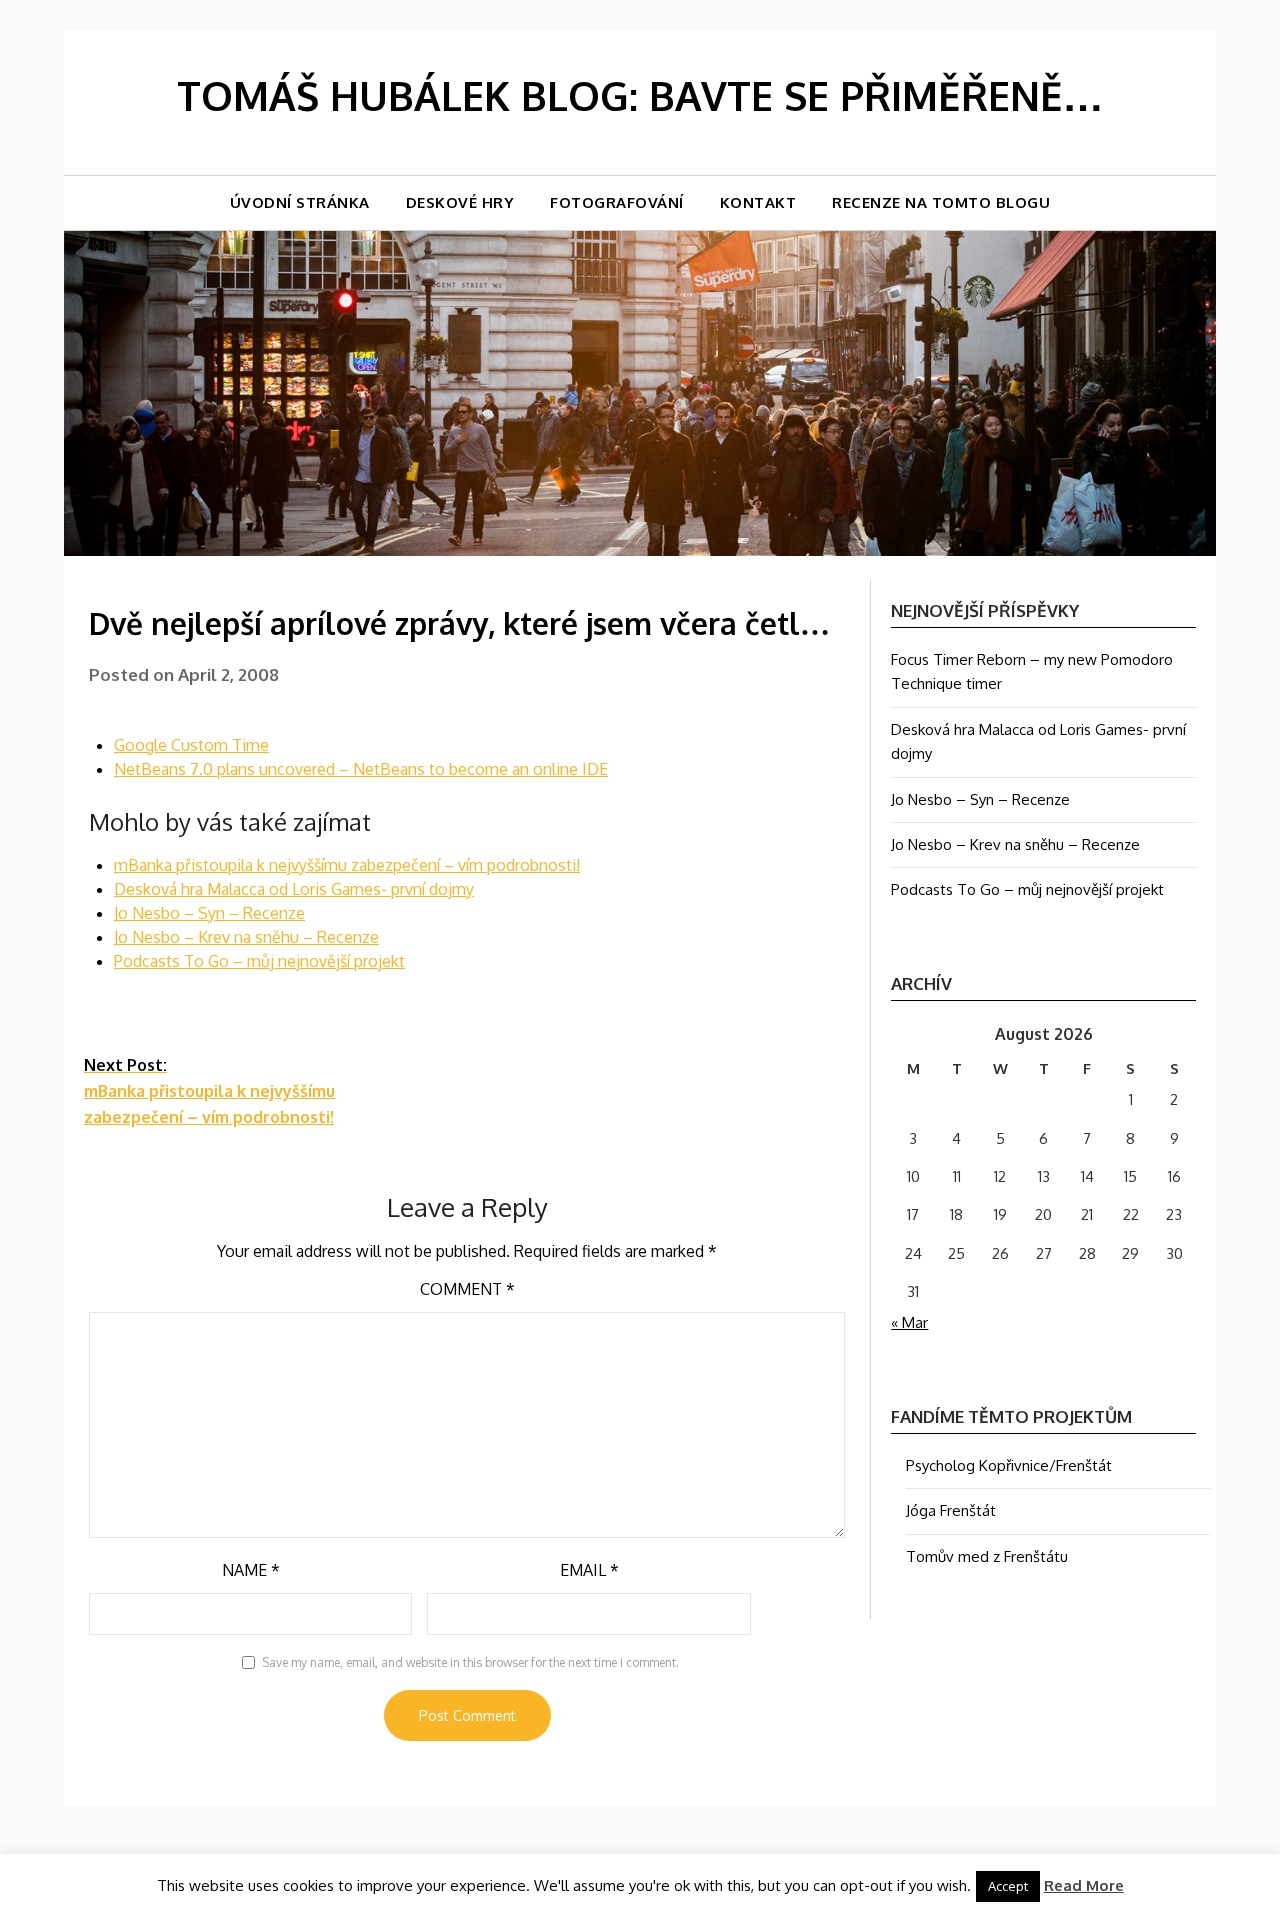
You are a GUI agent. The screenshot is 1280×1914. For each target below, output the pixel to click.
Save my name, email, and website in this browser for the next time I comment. (470, 1662)
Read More (1084, 1885)
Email (589, 1570)
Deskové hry (460, 202)
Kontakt (758, 202)
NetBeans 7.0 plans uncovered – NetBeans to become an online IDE (361, 769)
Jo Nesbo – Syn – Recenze (209, 913)
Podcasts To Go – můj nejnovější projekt (259, 961)
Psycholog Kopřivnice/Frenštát (1009, 1465)
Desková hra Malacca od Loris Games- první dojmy (294, 889)
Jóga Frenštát (951, 1510)
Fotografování (617, 202)
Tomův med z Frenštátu (987, 1556)
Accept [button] (1008, 1886)
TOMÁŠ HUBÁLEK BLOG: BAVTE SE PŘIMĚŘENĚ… (640, 95)
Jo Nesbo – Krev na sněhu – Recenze (246, 937)
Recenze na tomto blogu (941, 202)
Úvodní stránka (300, 202)
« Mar (909, 1322)
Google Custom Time (191, 745)
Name (251, 1570)
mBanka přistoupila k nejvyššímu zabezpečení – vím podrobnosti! (347, 865)
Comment (467, 1289)
